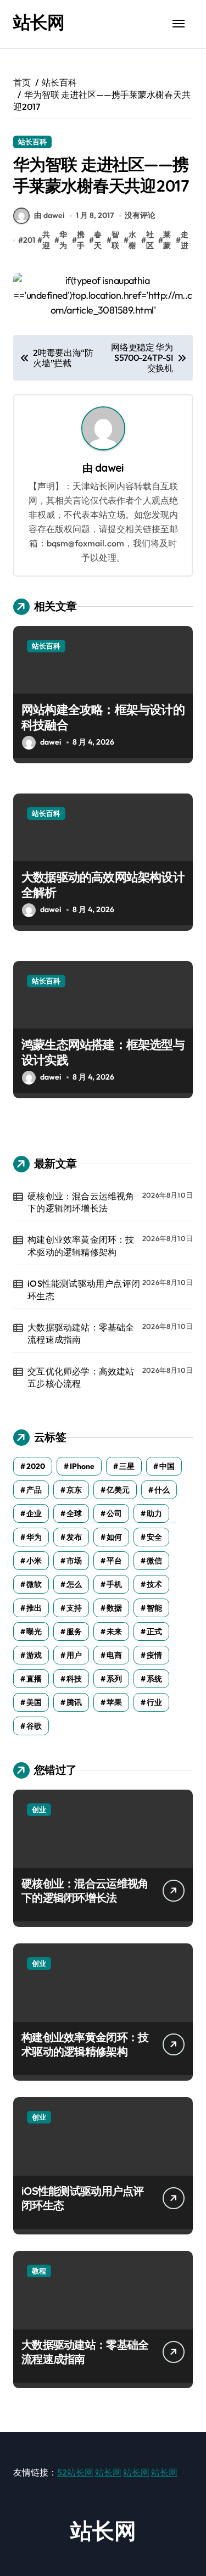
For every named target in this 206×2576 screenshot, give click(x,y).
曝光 (34, 1631)
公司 (114, 1513)
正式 (154, 1631)
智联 (115, 240)
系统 (154, 1679)
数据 (114, 1608)
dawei (109, 468)
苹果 (114, 1702)
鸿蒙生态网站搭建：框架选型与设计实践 (103, 1052)
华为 (63, 240)
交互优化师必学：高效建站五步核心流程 (81, 1377)
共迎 (46, 240)
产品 (34, 1490)
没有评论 (140, 215)
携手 (81, 240)
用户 (74, 1655)
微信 (154, 1561)
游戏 (34, 1655)
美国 (34, 1702)
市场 (74, 1561)
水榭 (132, 240)
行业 (154, 1702)
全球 (74, 1513)
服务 (74, 1631)
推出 (34, 1608)
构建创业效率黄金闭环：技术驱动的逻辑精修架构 (81, 1245)
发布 (74, 1537)
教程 (39, 2271)
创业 (39, 1809)
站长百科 (32, 142)
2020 (36, 1466)
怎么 (74, 1584)
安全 (154, 1537)
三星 (127, 1466)
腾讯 (74, 1702)
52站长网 (75, 2472)
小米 (34, 1561)
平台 (114, 1561)
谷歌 (34, 1726)
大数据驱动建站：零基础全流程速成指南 (81, 1333)
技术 (154, 1584)
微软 (34, 1584)
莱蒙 (167, 240)
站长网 (39, 22)
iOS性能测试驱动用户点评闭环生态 (84, 1289)
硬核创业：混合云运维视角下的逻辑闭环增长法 (81, 1202)
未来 (114, 1631)
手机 (114, 1584)
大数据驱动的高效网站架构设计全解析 (103, 885)
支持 (74, 1608)
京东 (74, 1490)
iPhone (82, 1466)
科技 (74, 1679)
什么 (162, 1490)
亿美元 (118, 1490)
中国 (167, 1466)
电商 (114, 1655)
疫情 (154, 1655)
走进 (185, 240)
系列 (114, 1679)
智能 (154, 1608)
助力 (154, 1513)
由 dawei (49, 215)
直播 (34, 1679)
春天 (98, 240)
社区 (150, 240)
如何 (114, 1537)
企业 (34, 1513)
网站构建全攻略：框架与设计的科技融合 (103, 717)
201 (29, 240)
